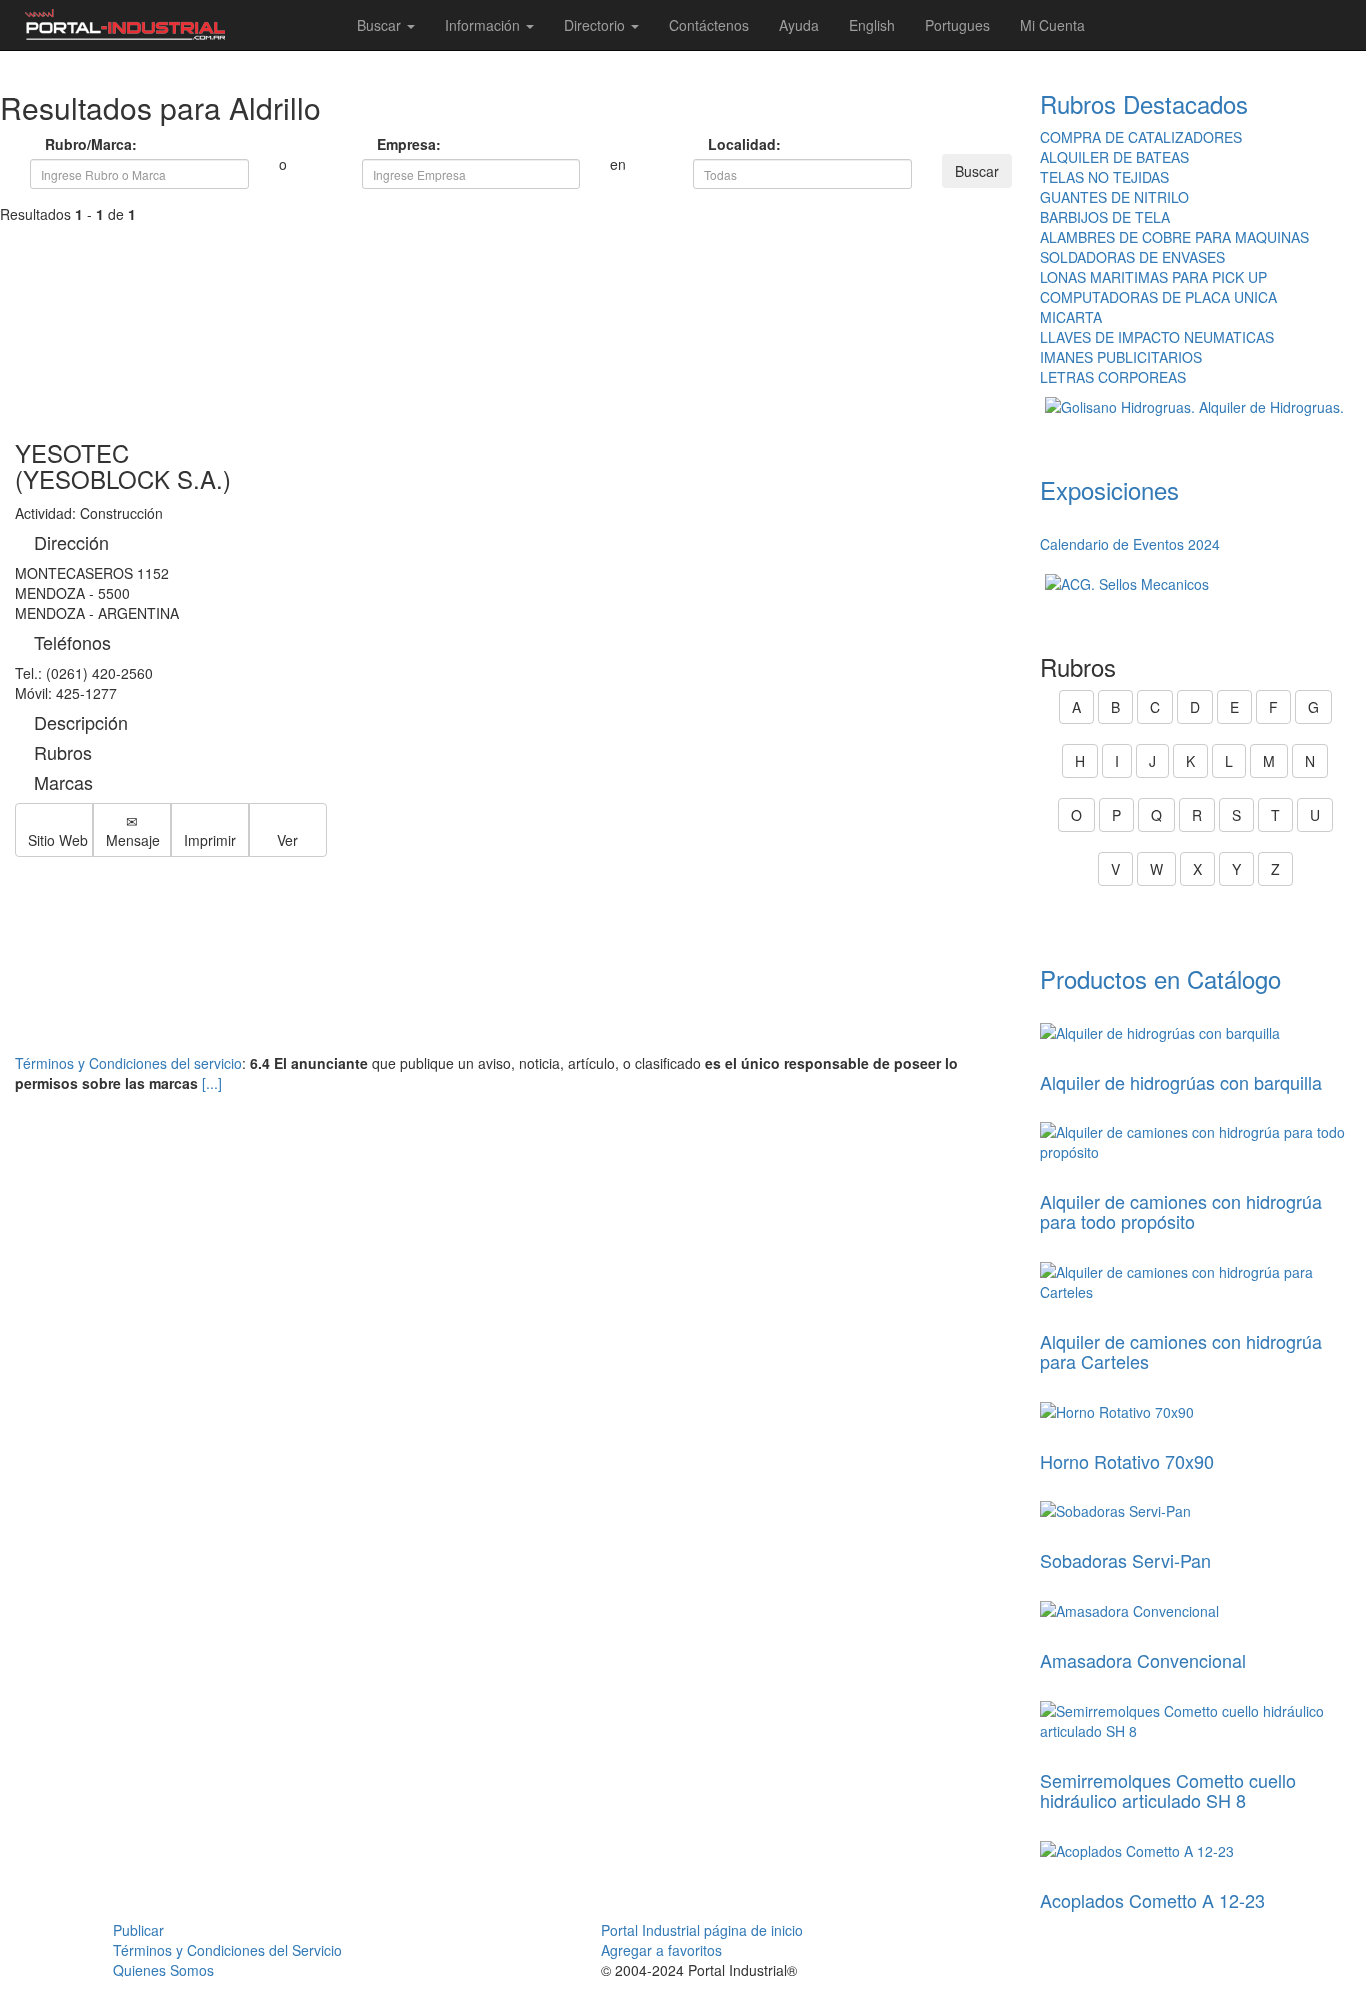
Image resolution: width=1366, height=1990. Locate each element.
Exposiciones (1109, 489)
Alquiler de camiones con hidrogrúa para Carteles (1181, 1351)
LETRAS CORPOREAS (1113, 377)
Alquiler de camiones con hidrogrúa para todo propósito (1181, 1211)
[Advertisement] (512, 302)
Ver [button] (287, 840)
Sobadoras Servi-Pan (1125, 1560)
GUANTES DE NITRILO (1114, 197)
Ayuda (799, 25)
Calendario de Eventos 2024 (1130, 544)
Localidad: (718, 144)
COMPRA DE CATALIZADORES (1141, 137)
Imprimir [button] (210, 840)
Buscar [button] (381, 25)
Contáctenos (709, 25)
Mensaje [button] (133, 840)
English (872, 25)
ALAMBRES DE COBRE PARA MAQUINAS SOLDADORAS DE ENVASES (1174, 247)
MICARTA (1071, 317)
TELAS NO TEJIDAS (1104, 177)
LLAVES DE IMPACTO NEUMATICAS (1157, 337)
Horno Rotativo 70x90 (1127, 1461)
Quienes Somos (163, 1970)
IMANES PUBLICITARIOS (1121, 357)
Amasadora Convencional (1143, 1660)
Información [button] (484, 25)
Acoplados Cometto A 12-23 (1152, 1900)
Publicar (138, 1930)
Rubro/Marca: (55, 144)
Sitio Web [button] (58, 840)
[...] (212, 1083)
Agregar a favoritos (661, 1950)
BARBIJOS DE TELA (1105, 217)
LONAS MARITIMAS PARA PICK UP (1153, 277)
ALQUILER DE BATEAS (1114, 157)
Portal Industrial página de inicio (702, 1930)
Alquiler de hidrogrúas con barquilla (1181, 1082)
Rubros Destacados (1144, 103)
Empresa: (387, 144)
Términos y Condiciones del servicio (128, 1063)
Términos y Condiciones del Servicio (227, 1950)
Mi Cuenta (1052, 25)
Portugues (957, 25)
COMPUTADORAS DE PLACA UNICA (1158, 297)
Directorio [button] (596, 25)
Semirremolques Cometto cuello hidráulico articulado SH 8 (1168, 1790)
